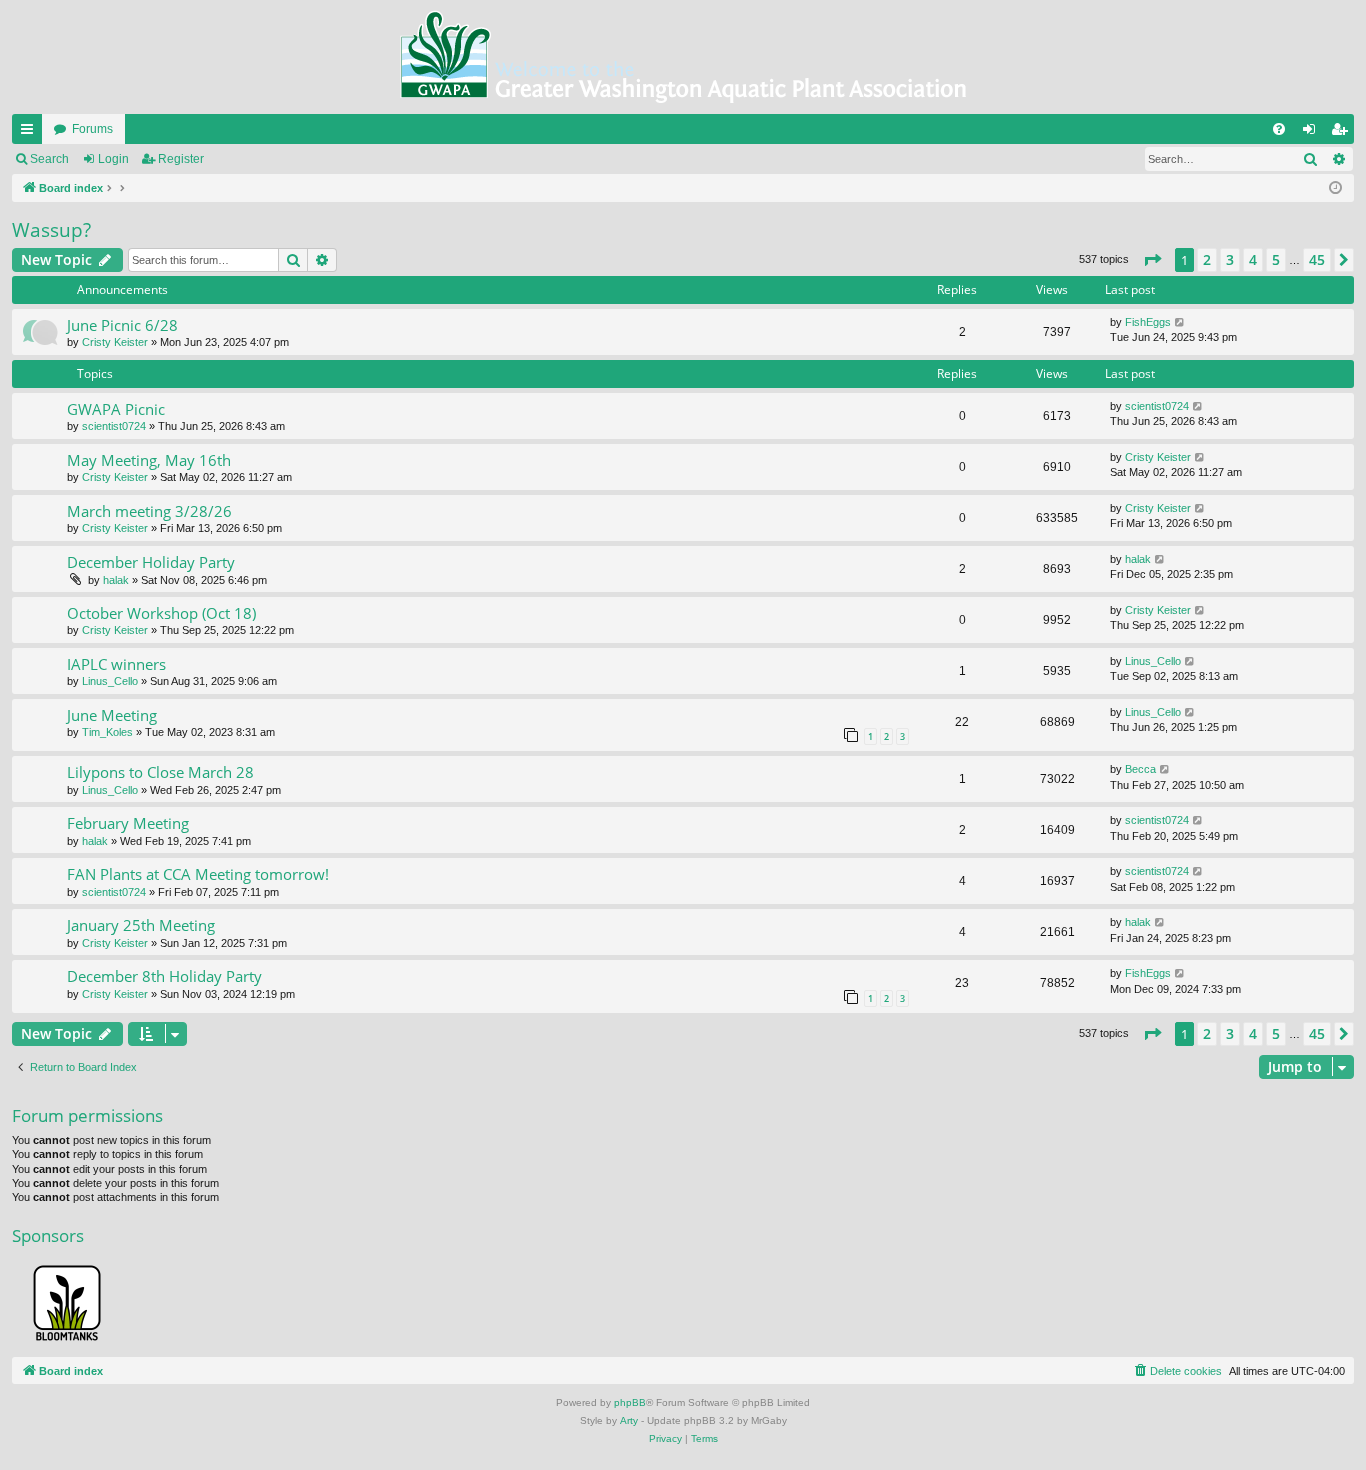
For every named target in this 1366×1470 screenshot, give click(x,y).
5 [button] (1276, 259)
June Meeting (112, 715)
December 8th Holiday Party (164, 976)
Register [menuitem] (1343, 133)
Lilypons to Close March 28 (160, 772)
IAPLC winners (116, 664)
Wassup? (51, 230)
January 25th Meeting (141, 925)
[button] (1152, 260)
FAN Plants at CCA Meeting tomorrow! (198, 874)
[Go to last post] (1180, 322)
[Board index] (683, 57)
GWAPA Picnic (116, 409)
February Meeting (128, 823)
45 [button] (1317, 259)
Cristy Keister (115, 342)
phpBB (630, 1402)
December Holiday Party (151, 562)
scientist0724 (114, 426)
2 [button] (1207, 259)
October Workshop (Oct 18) (161, 613)
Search (49, 159)
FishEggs (1148, 322)
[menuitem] (1279, 129)
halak (116, 580)
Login (113, 159)
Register (181, 159)
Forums (92, 129)
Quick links (31, 133)
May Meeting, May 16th (149, 460)
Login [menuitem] (1313, 133)
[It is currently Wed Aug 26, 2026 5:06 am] (1335, 188)
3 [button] (1230, 259)
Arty (629, 1420)
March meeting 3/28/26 (149, 511)
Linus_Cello (110, 681)
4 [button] (1253, 259)
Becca (1140, 769)
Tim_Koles (107, 732)
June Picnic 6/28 (122, 325)
